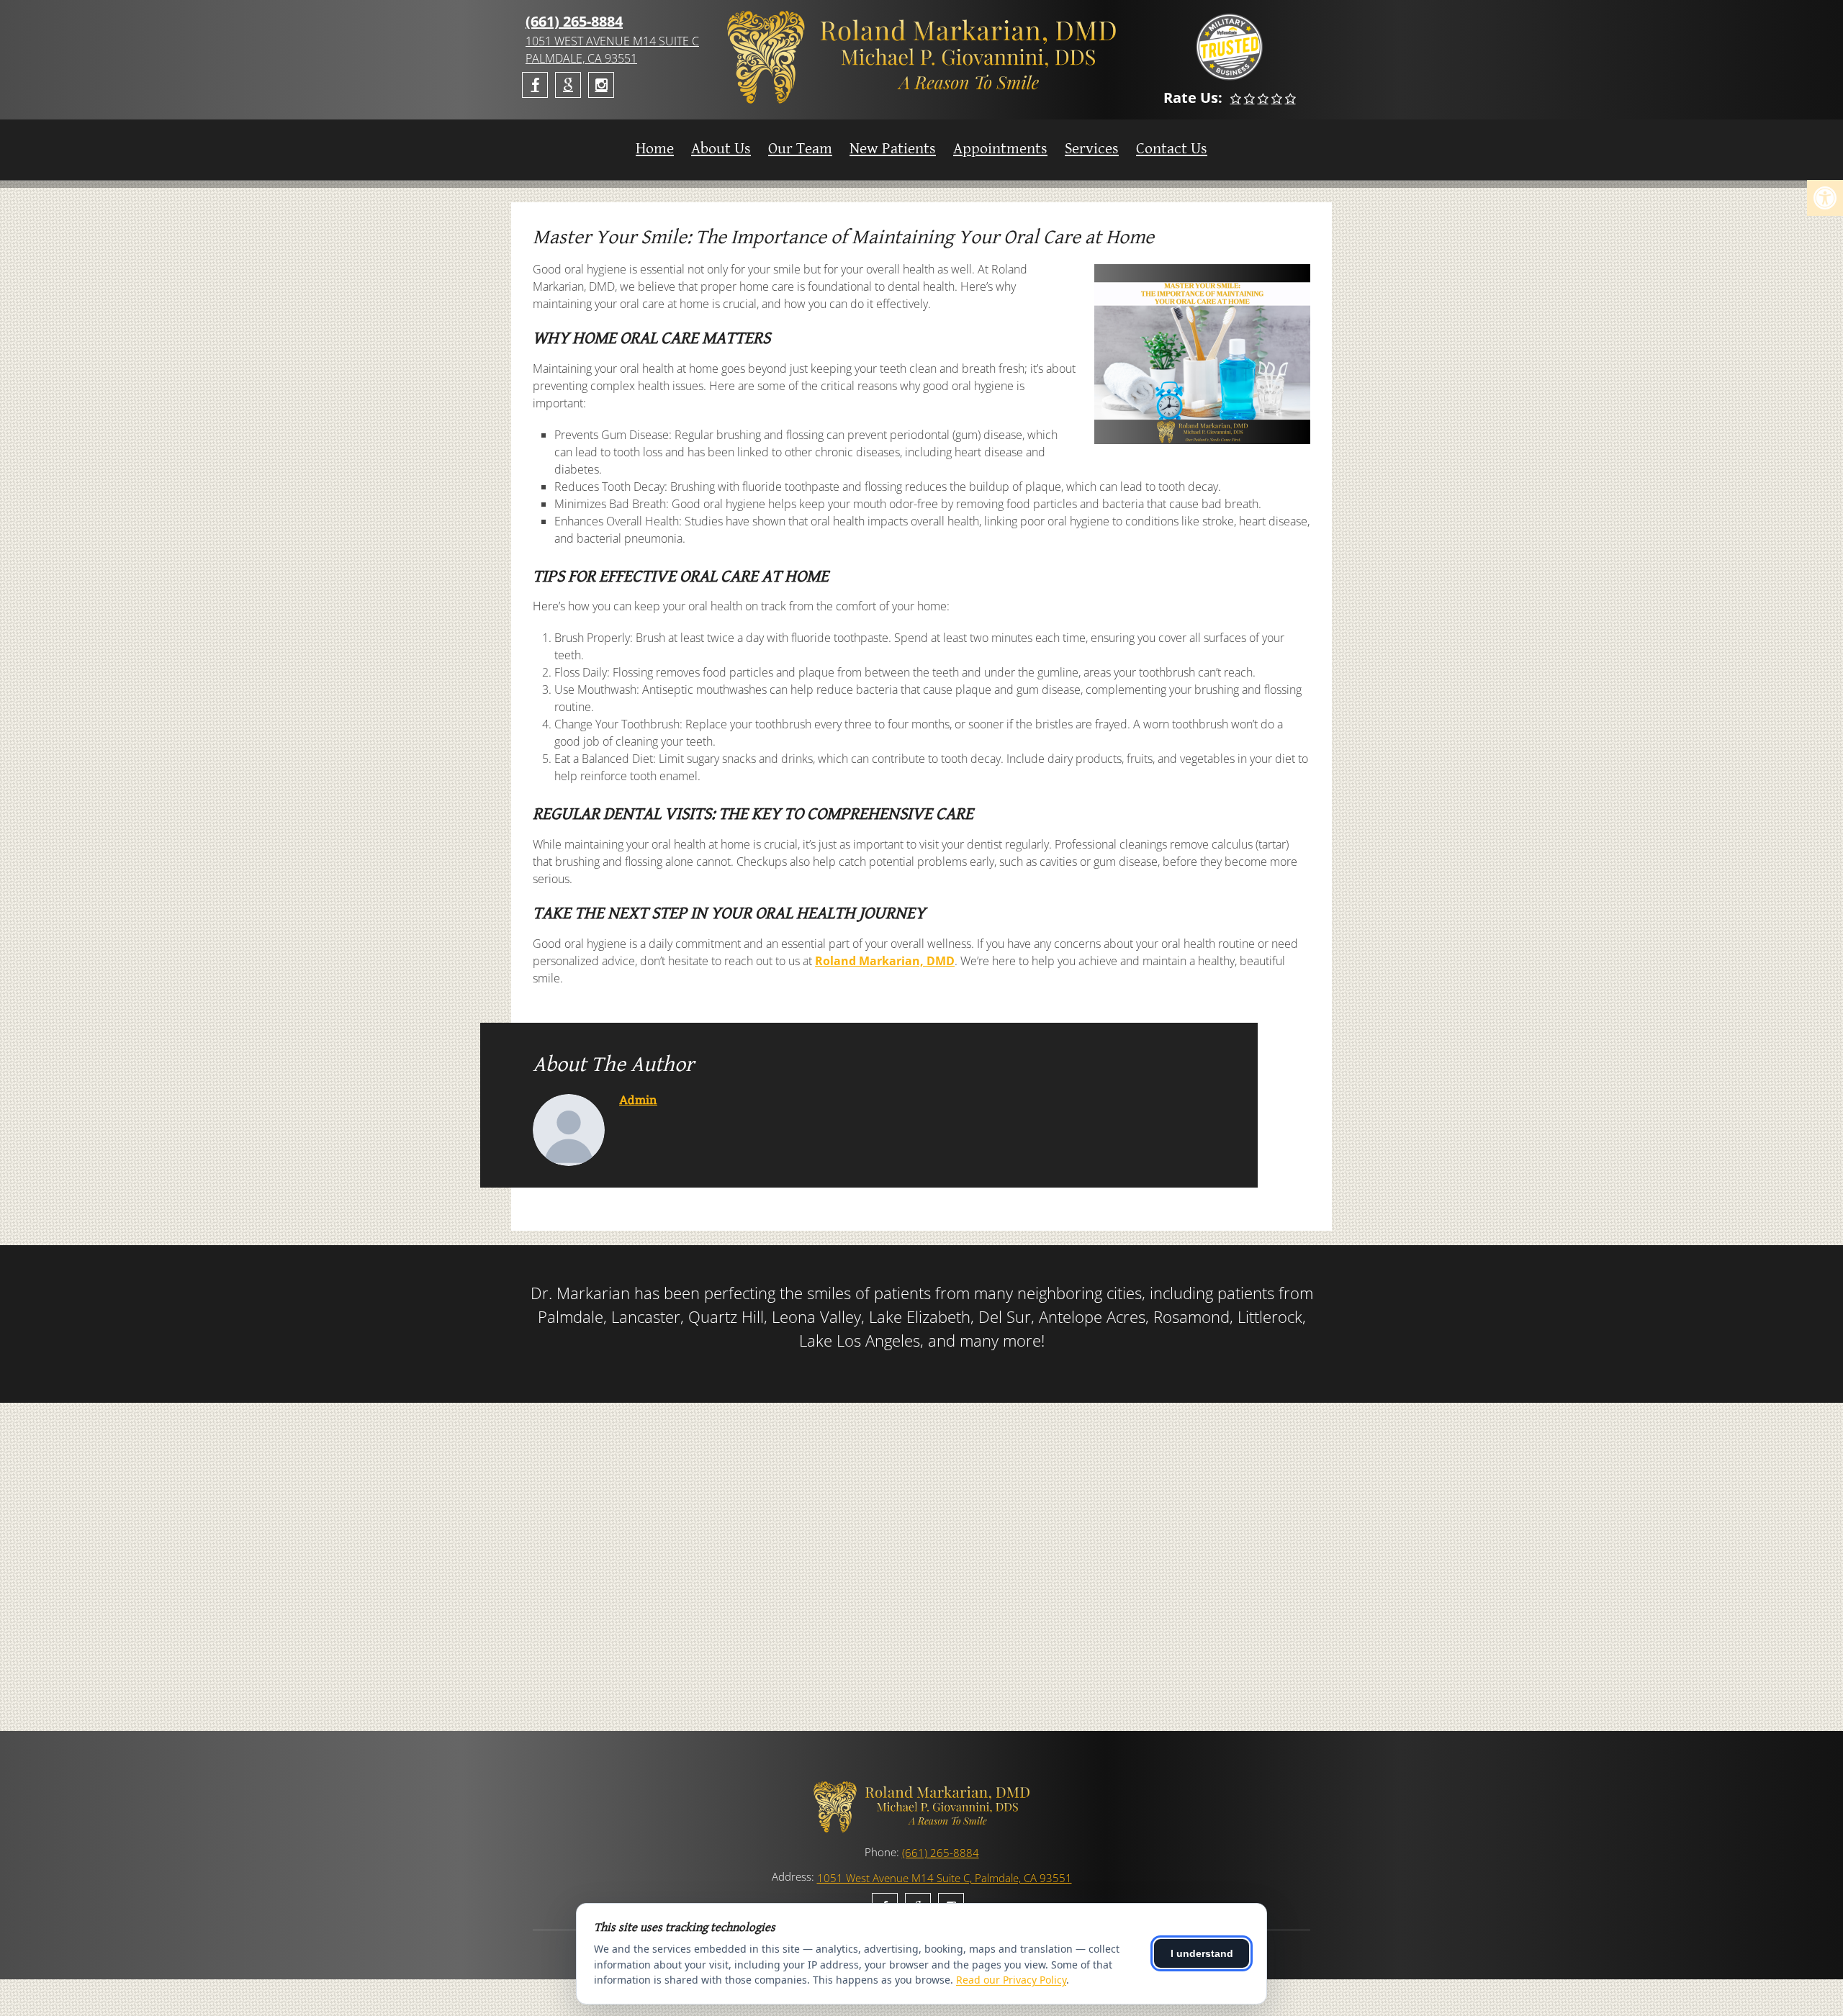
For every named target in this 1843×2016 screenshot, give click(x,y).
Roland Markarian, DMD (885, 961)
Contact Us (1172, 149)
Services (1092, 149)
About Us (721, 149)
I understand (1202, 1953)
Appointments (1000, 149)
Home (655, 149)
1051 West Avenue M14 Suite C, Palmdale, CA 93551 (945, 1878)
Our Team (800, 149)
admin (638, 1099)
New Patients (893, 149)
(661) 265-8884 (574, 21)
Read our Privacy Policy (1011, 1980)
